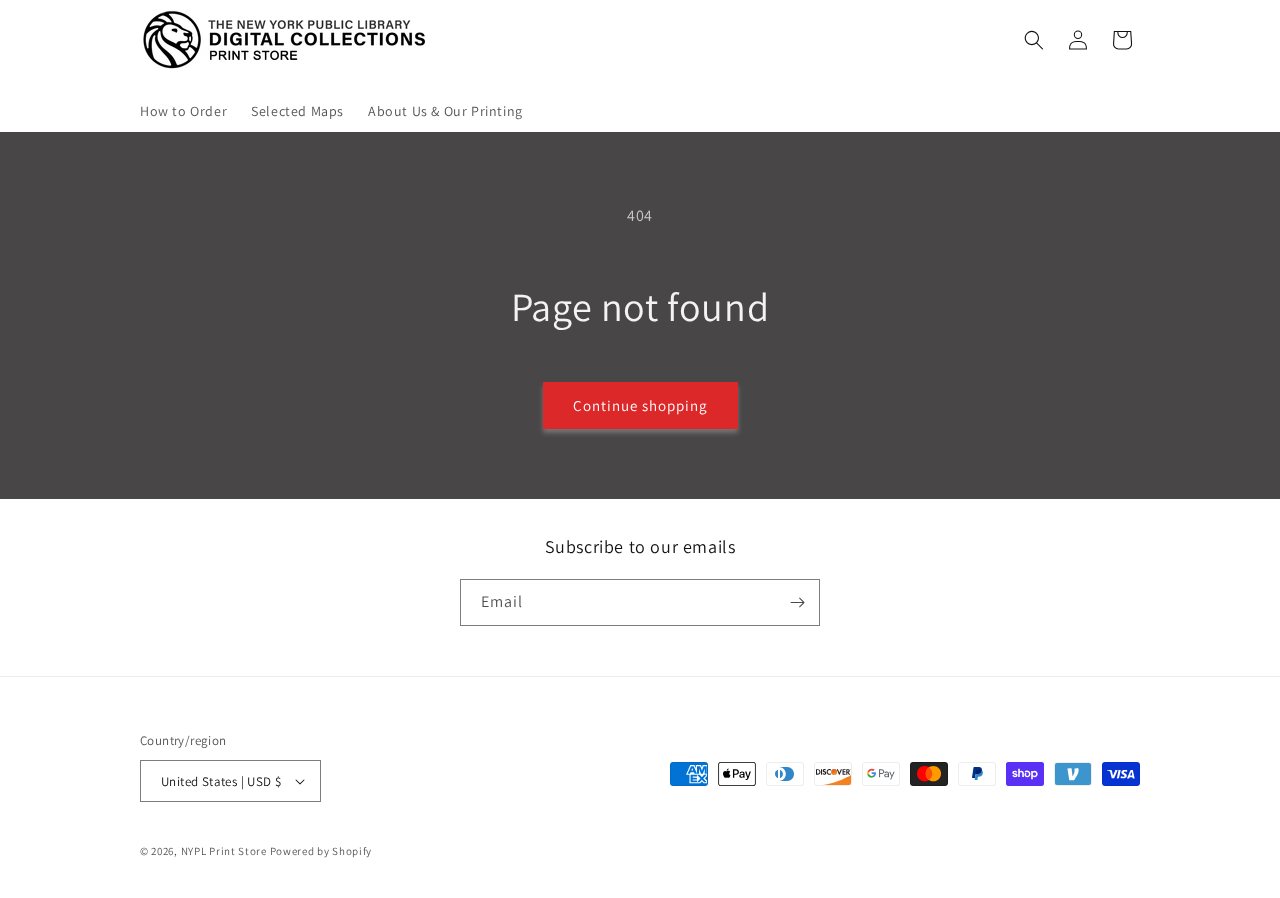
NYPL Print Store (224, 851)
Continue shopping (640, 405)
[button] (1034, 40)
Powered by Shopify (321, 851)
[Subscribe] (797, 602)
